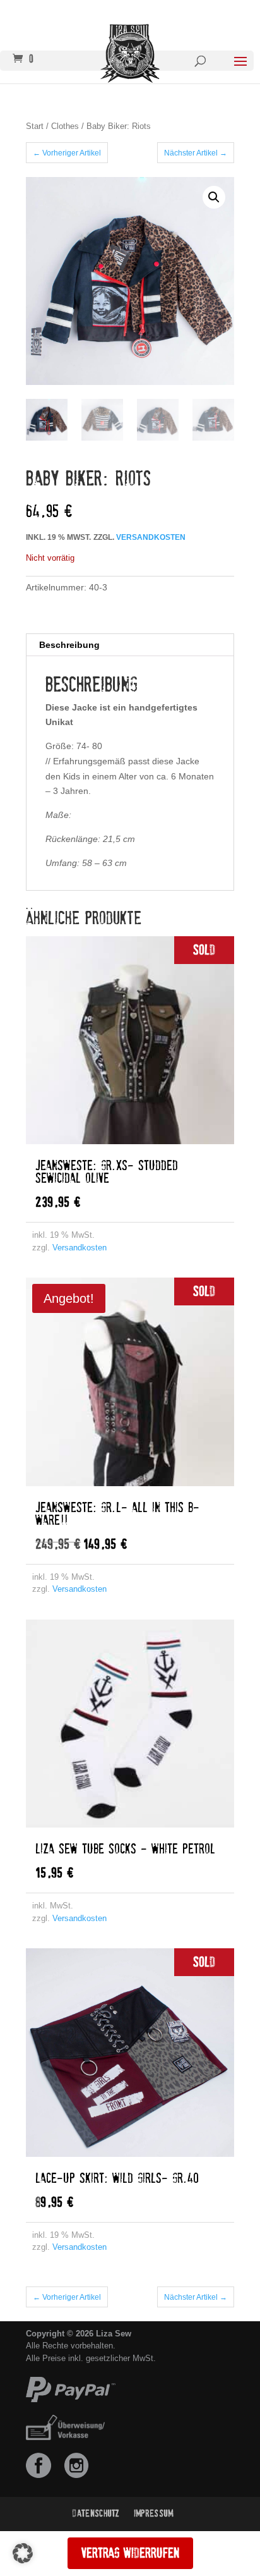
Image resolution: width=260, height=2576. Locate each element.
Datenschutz (96, 2513)
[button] (214, 197)
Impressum (154, 2513)
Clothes (65, 126)
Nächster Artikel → (196, 153)
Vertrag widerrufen (130, 2553)
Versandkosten (151, 537)
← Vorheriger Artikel (67, 153)
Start (35, 126)
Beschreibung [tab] (69, 645)
